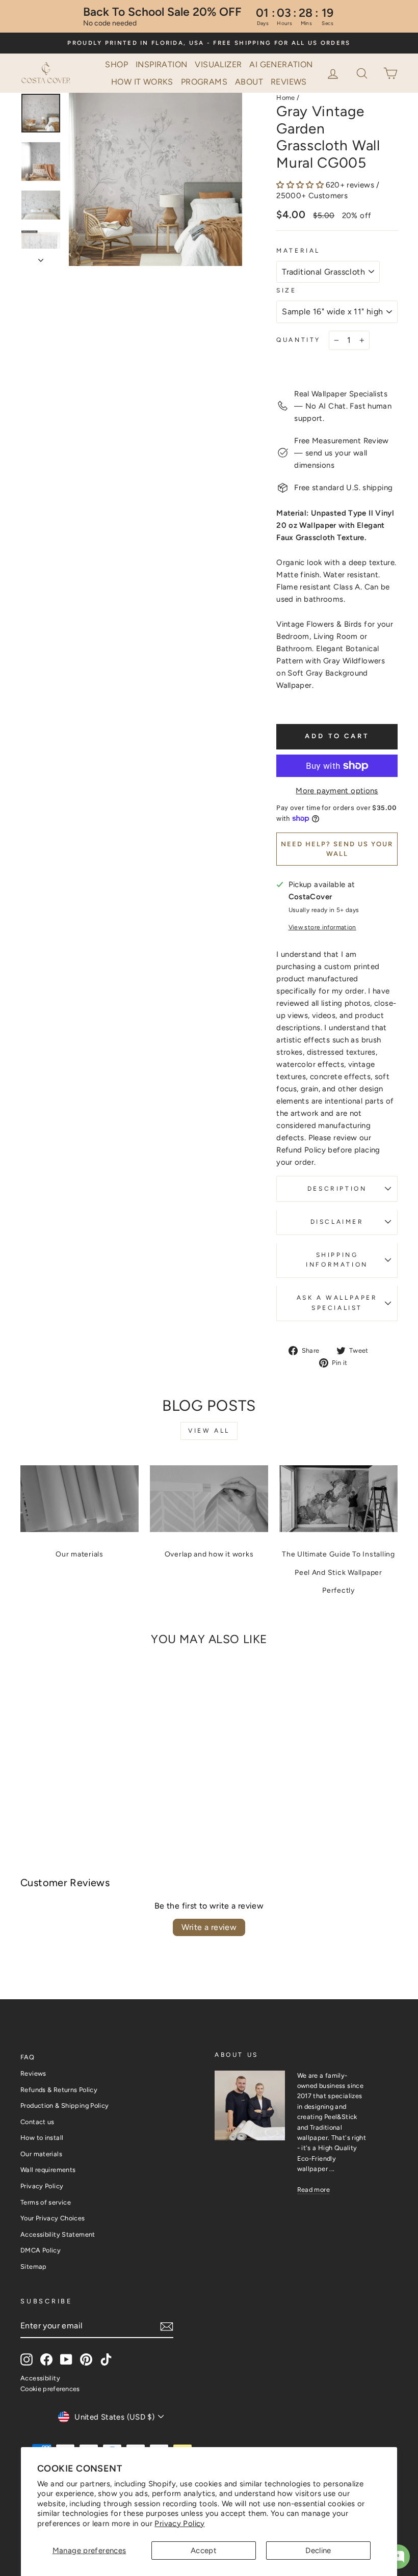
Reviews (289, 82)
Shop (116, 64)
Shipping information (337, 1260)
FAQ (27, 2057)
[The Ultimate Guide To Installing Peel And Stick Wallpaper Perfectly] (338, 1498)
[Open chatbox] (398, 2557)
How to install (42, 2138)
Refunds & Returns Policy (59, 2090)
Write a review (209, 1927)
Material (298, 251)
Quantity (298, 340)
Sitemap (34, 2266)
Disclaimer (337, 1222)
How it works (142, 82)
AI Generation (281, 64)
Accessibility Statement (58, 2234)
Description (337, 1189)
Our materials (80, 1554)
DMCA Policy (41, 2250)
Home (286, 98)
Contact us (37, 2122)
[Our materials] (80, 1498)
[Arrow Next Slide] (41, 257)
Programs (204, 82)
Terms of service (46, 2202)
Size (286, 290)
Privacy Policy (179, 2524)
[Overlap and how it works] (209, 1498)
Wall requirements (48, 2170)
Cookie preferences (50, 2389)
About (249, 82)
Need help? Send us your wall (337, 849)
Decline (318, 2551)
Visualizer (218, 64)
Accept (204, 2551)
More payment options (337, 791)
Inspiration (161, 64)
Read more (313, 2190)
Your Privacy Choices (53, 2218)
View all (209, 1431)
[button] (363, 72)
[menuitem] (117, 65)
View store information (322, 927)
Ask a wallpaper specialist (337, 1303)
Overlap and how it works (209, 1554)
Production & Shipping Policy (65, 2105)
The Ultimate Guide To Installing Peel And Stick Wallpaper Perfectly (338, 1572)
